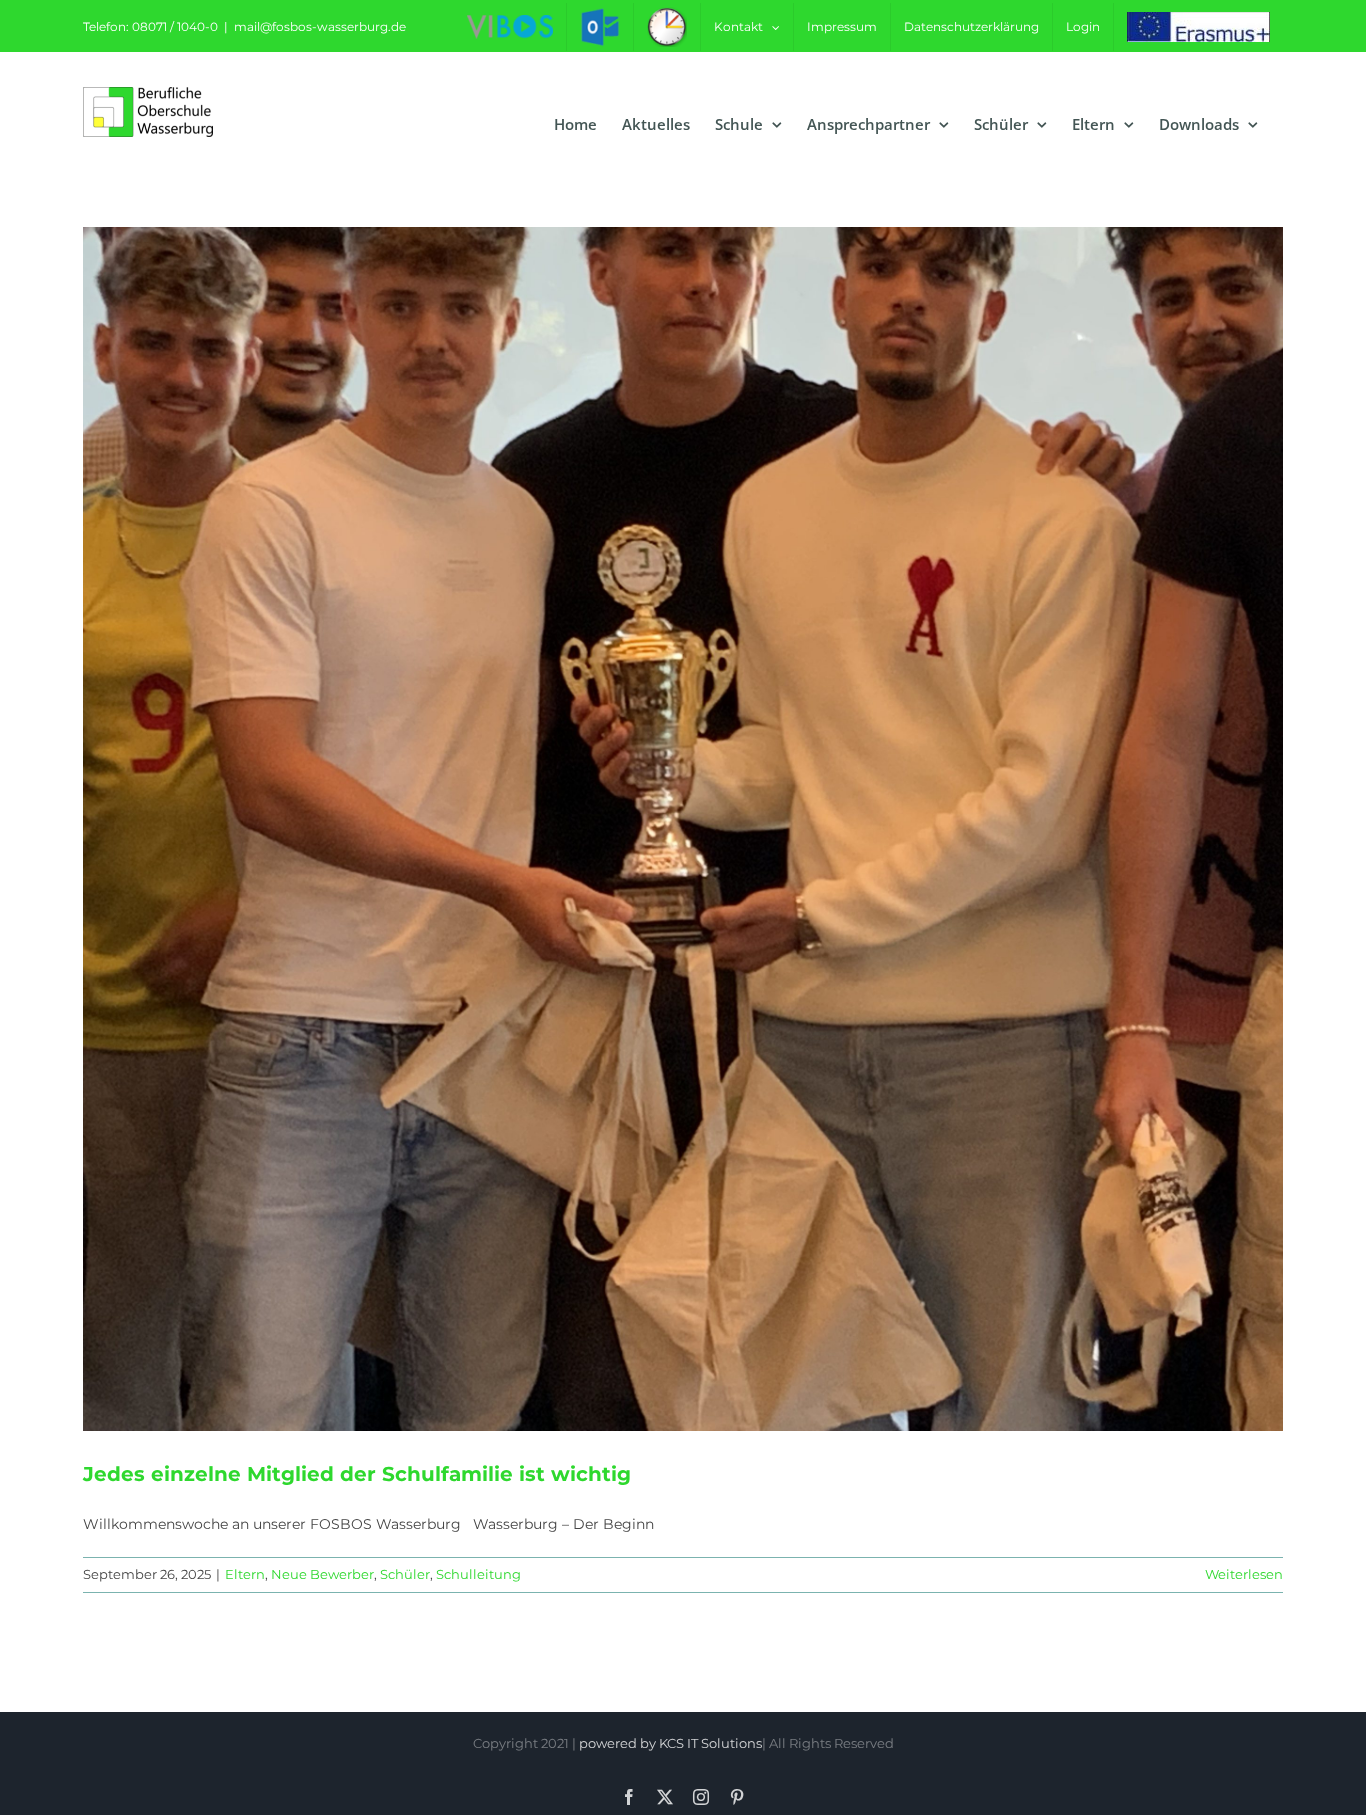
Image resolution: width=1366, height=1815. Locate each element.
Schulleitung (478, 1574)
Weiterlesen (1244, 1574)
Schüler (405, 1574)
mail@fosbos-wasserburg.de (320, 26)
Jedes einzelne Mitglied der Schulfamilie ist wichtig (357, 1474)
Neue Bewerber (322, 1574)
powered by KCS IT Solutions (670, 1743)
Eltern (245, 1574)
